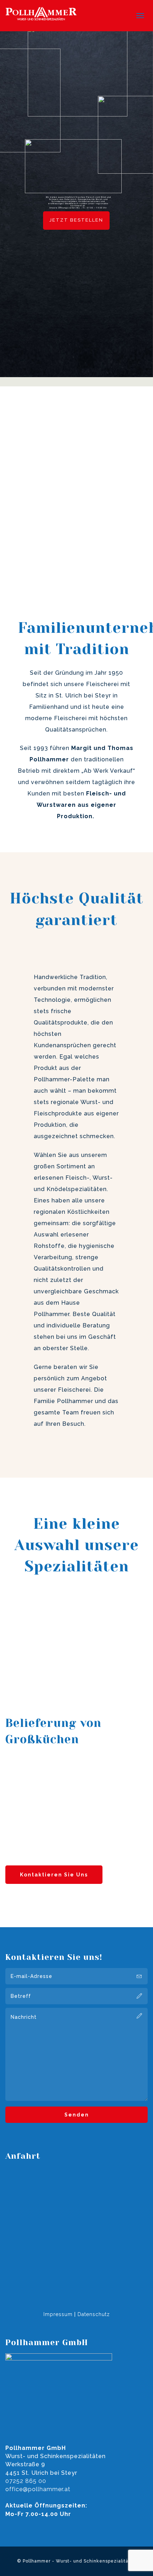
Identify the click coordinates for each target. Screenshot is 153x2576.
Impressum (58, 2314)
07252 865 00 (26, 2481)
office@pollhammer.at (38, 2489)
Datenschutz (94, 2314)
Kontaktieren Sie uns (54, 1875)
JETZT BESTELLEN (76, 220)
